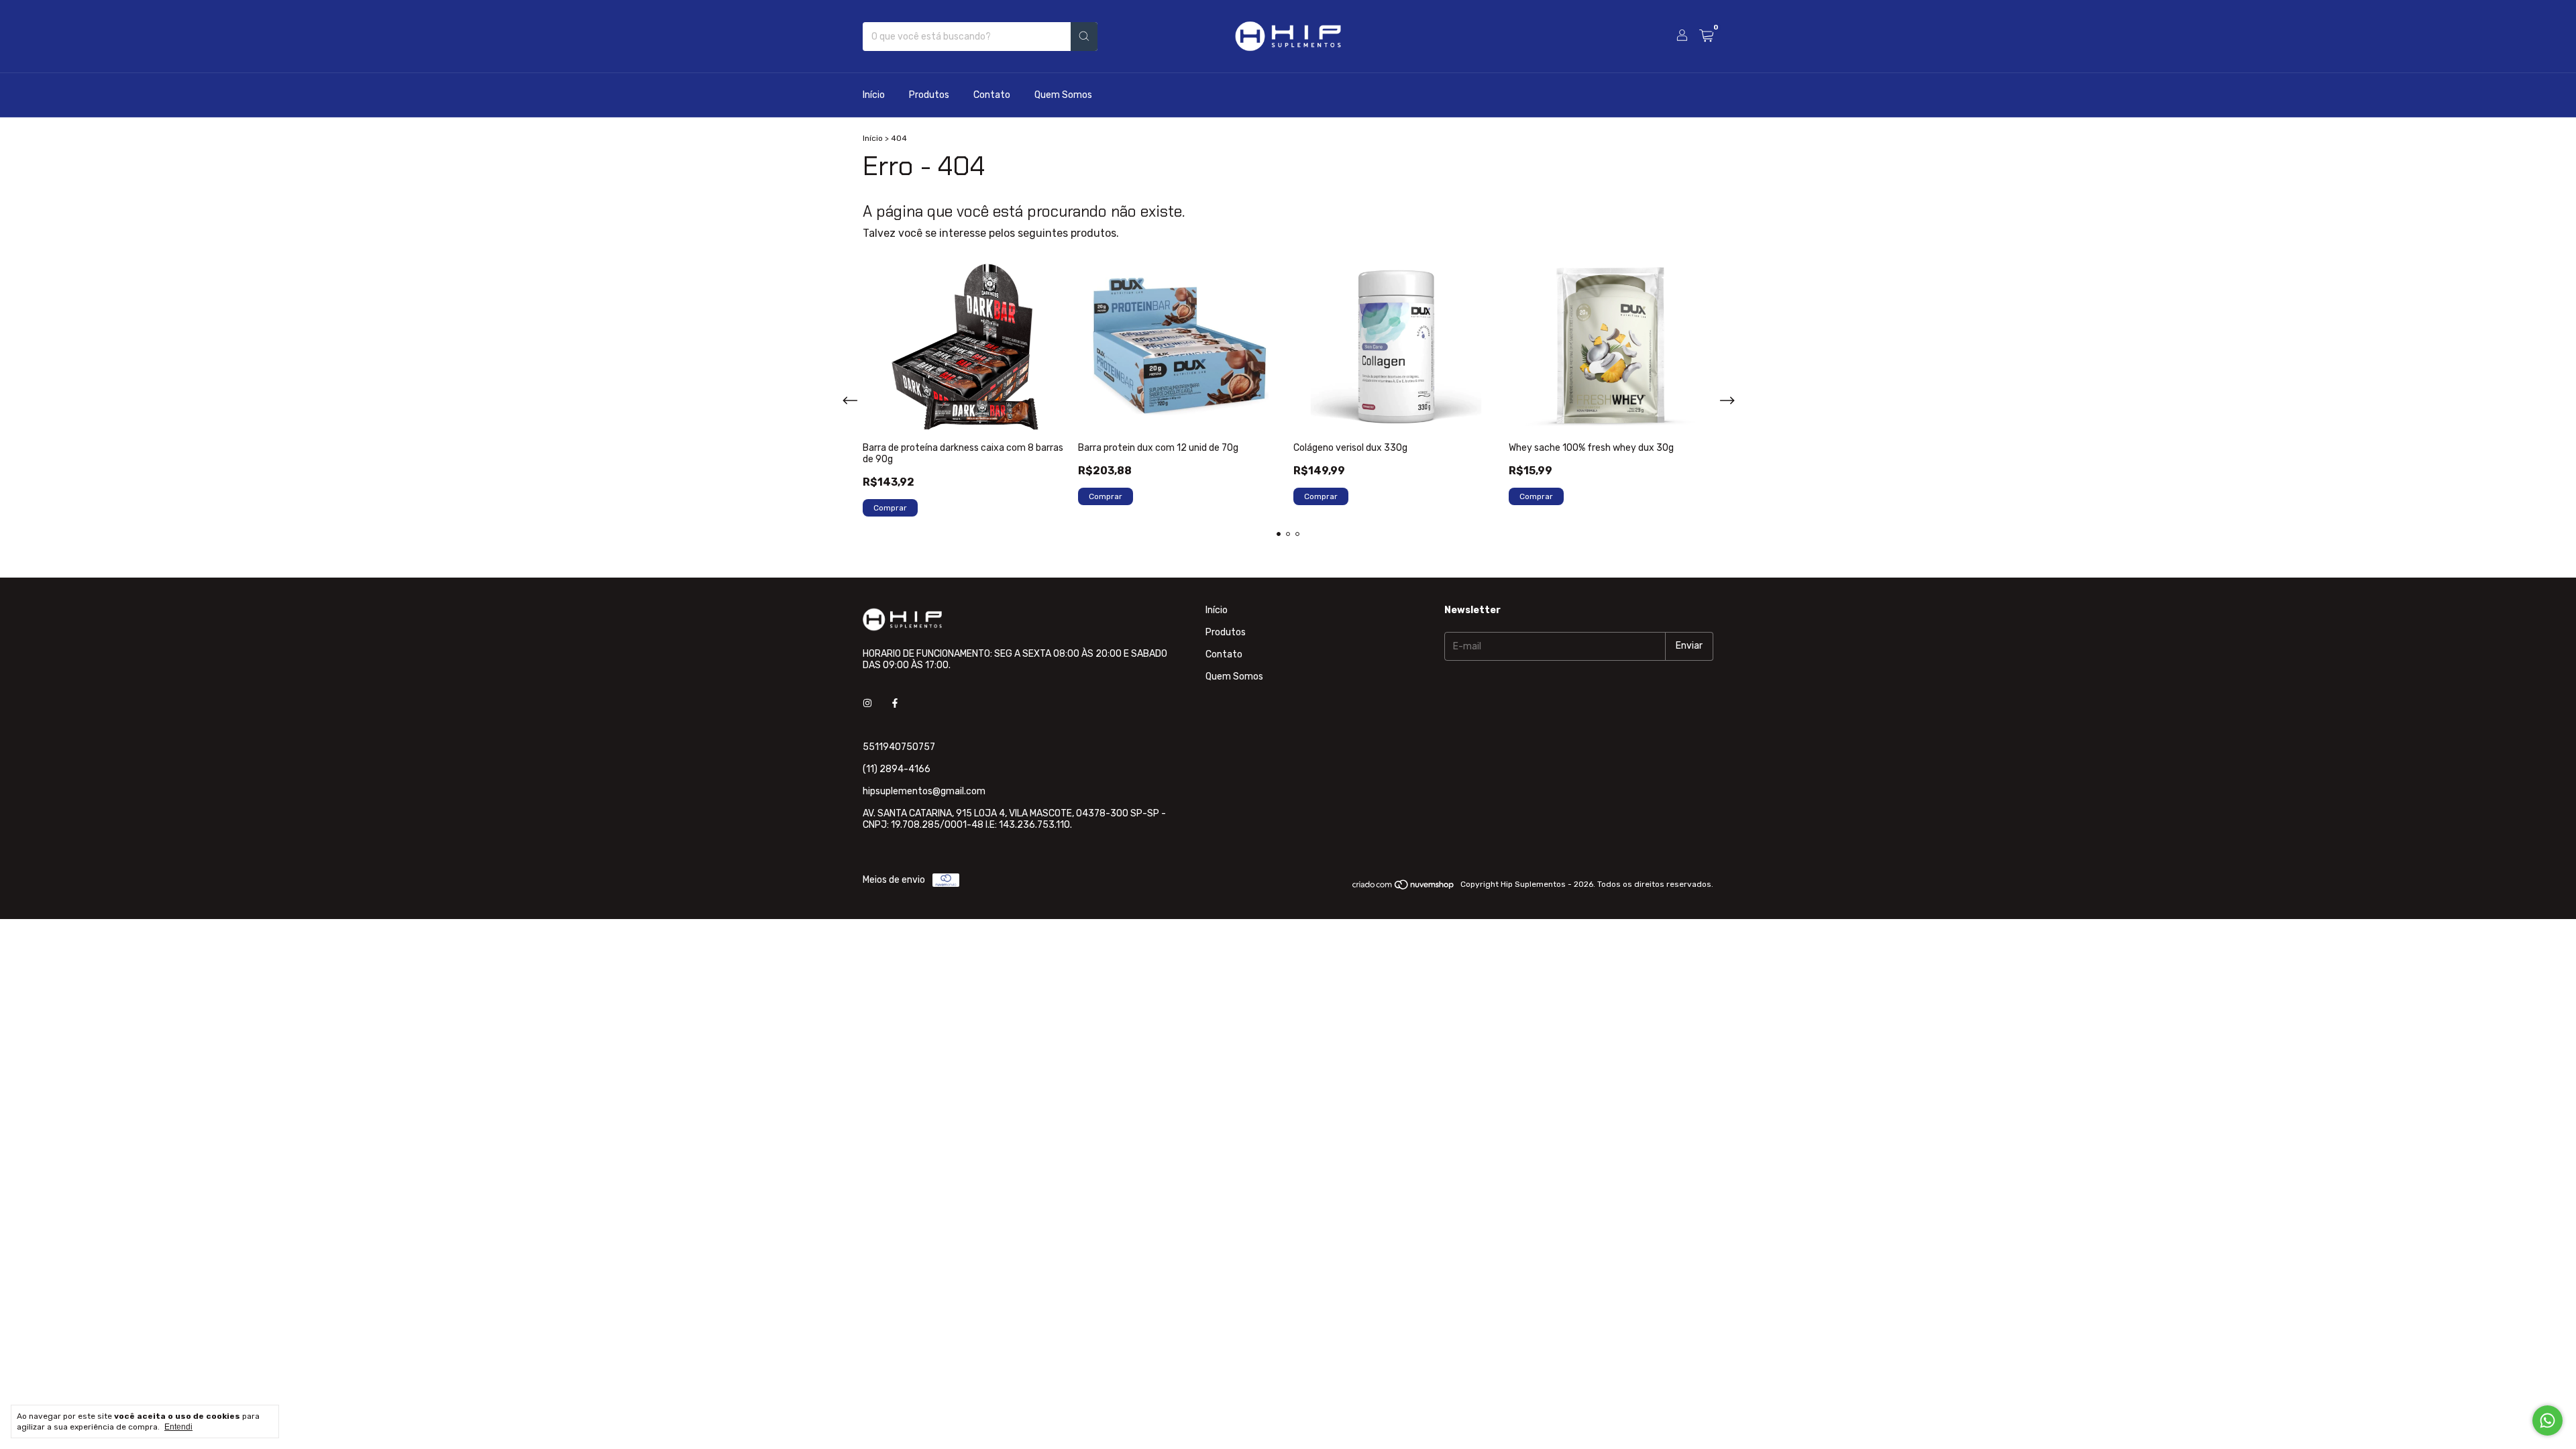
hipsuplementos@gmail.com (924, 791)
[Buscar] (1084, 37)
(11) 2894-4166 (897, 769)
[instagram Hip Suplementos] (867, 703)
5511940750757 (899, 747)
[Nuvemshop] (1404, 888)
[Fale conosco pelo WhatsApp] (2547, 1420)
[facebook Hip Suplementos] (895, 703)
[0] (1706, 36)
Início (874, 95)
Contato (992, 95)
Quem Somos (1063, 95)
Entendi (178, 1427)
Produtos (929, 95)
